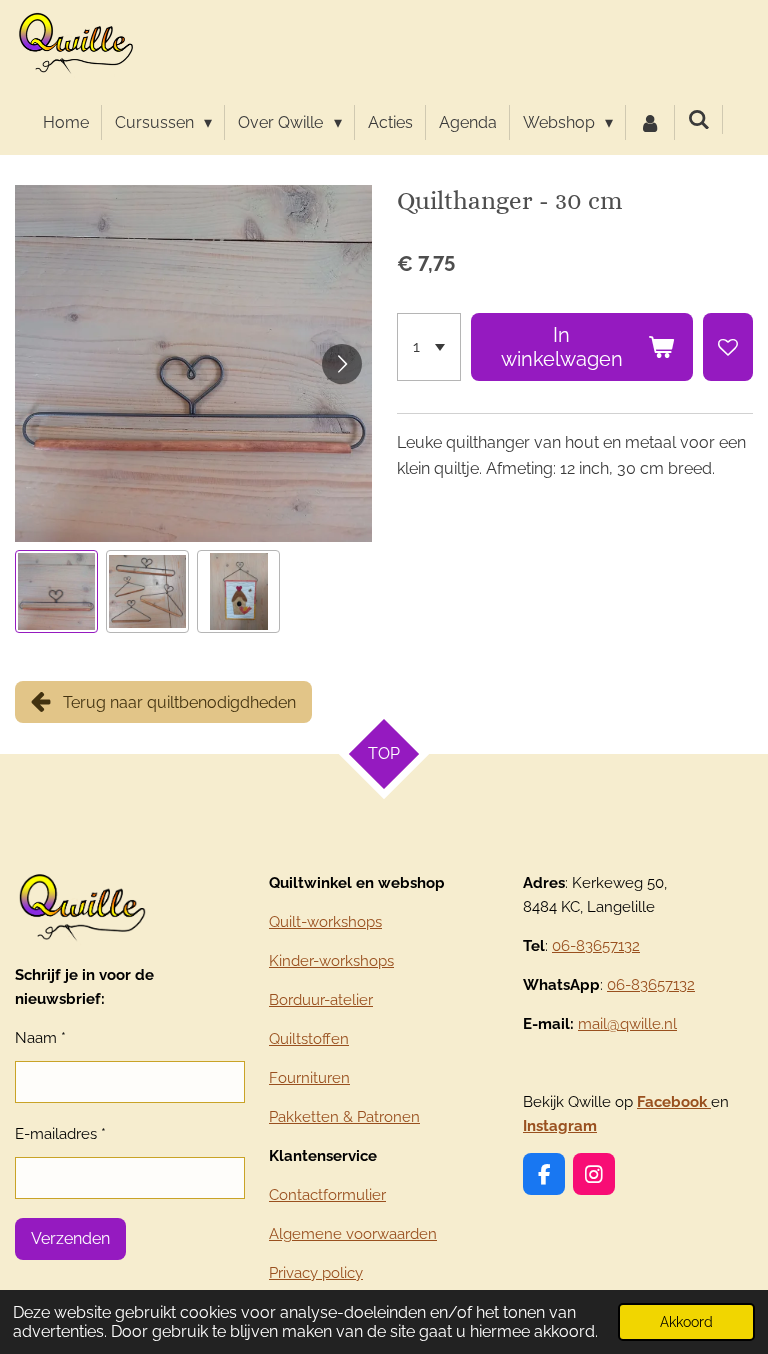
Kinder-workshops (331, 961)
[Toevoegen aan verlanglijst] (728, 347)
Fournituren (309, 1078)
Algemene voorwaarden (353, 1234)
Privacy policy (316, 1273)
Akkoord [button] (686, 1321)
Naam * (40, 1038)
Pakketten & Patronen (344, 1117)
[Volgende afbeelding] (342, 364)
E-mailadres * (60, 1134)
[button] (56, 591)
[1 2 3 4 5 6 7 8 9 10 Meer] (429, 347)
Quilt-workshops (325, 922)
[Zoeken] (699, 119)
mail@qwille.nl (627, 1024)
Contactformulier (327, 1195)
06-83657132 (596, 946)
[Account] (650, 123)
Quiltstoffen (309, 1039)
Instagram (560, 1126)
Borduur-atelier (321, 1000)
